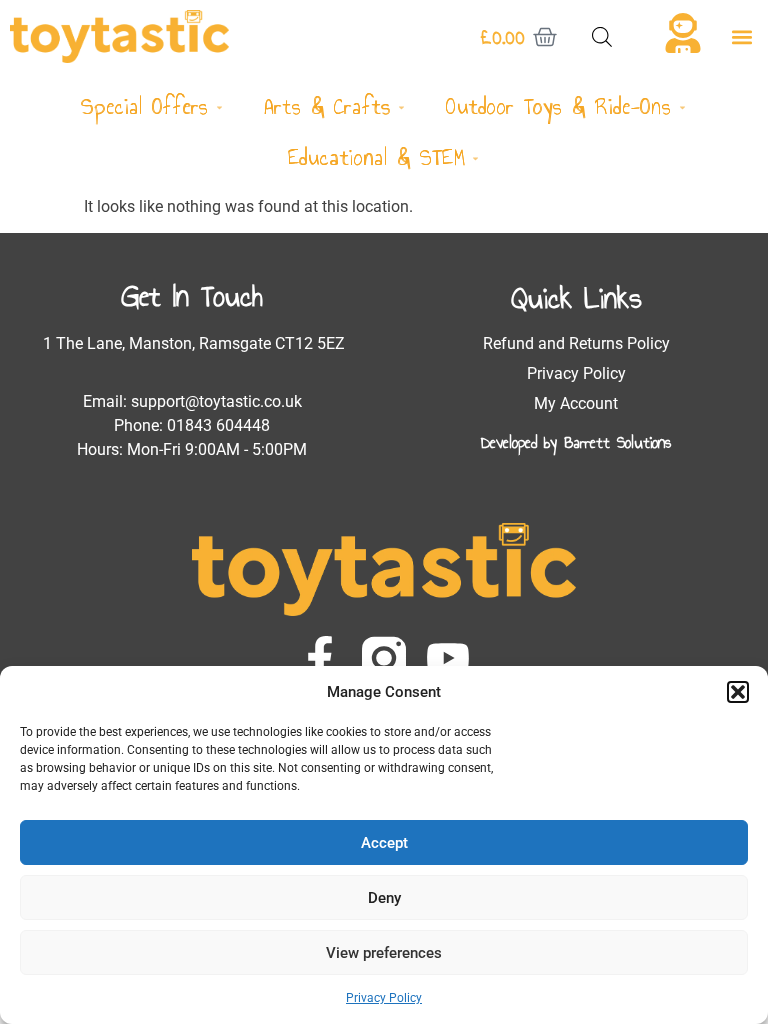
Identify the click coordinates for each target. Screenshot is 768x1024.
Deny (384, 898)
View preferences (384, 953)
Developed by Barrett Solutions (576, 442)
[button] (738, 692)
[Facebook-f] (320, 658)
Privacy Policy (384, 998)
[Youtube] (448, 658)
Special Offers (144, 106)
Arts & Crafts (327, 106)
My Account (576, 403)
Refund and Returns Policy (576, 343)
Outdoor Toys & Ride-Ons (559, 106)
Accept (384, 843)
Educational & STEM (377, 157)
